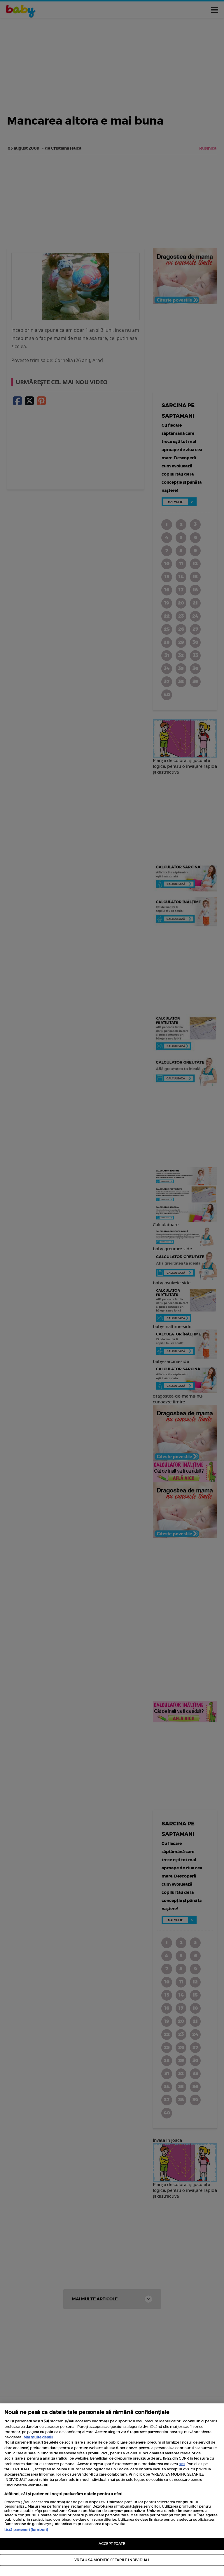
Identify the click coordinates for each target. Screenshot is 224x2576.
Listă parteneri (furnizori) (26, 2530)
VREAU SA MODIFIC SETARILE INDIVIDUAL (112, 2560)
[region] (112, 2490)
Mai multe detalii (38, 2437)
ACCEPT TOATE (112, 2544)
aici (182, 2464)
